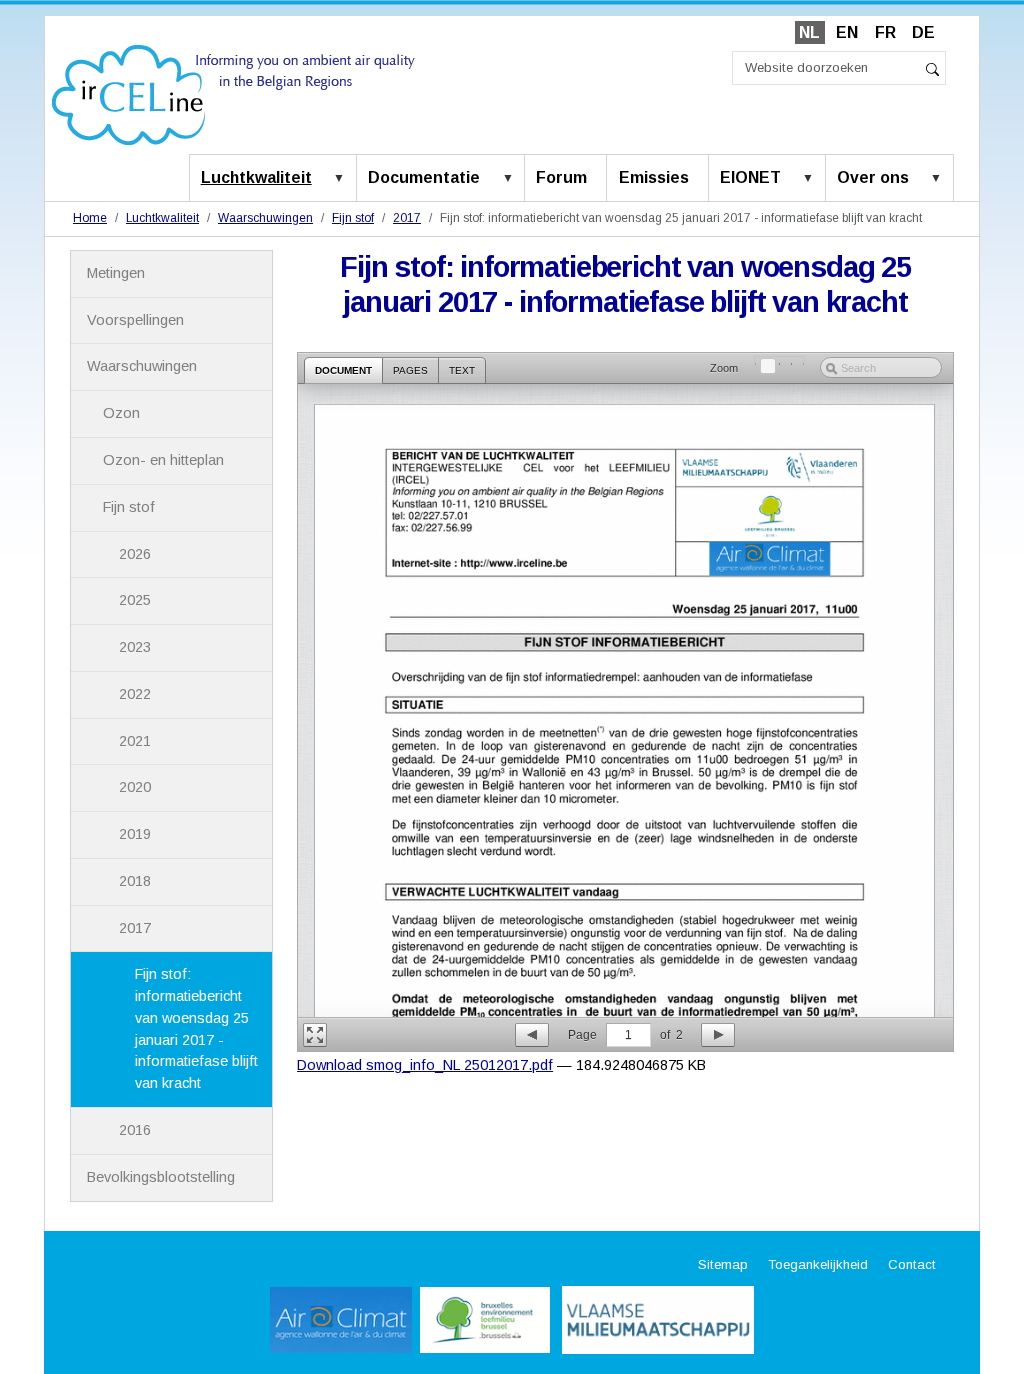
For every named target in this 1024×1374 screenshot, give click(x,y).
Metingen (116, 273)
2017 (407, 218)
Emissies (654, 177)
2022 (135, 694)
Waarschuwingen (265, 218)
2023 (135, 647)
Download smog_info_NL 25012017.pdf (425, 1065)
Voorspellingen (135, 320)
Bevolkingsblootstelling (161, 1177)
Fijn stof (353, 218)
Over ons (873, 177)
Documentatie (424, 177)
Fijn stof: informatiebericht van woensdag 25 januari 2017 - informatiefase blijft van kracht (196, 1028)
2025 (135, 600)
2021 (135, 741)
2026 (135, 554)
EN (847, 32)
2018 (135, 881)
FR (885, 32)
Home (90, 218)
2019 (135, 834)
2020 (135, 787)
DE (923, 32)
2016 (135, 1130)
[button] (343, 179)
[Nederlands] (233, 93)
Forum (561, 177)
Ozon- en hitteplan (163, 460)
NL (809, 32)
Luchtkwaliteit (256, 177)
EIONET (750, 177)
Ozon (121, 413)
